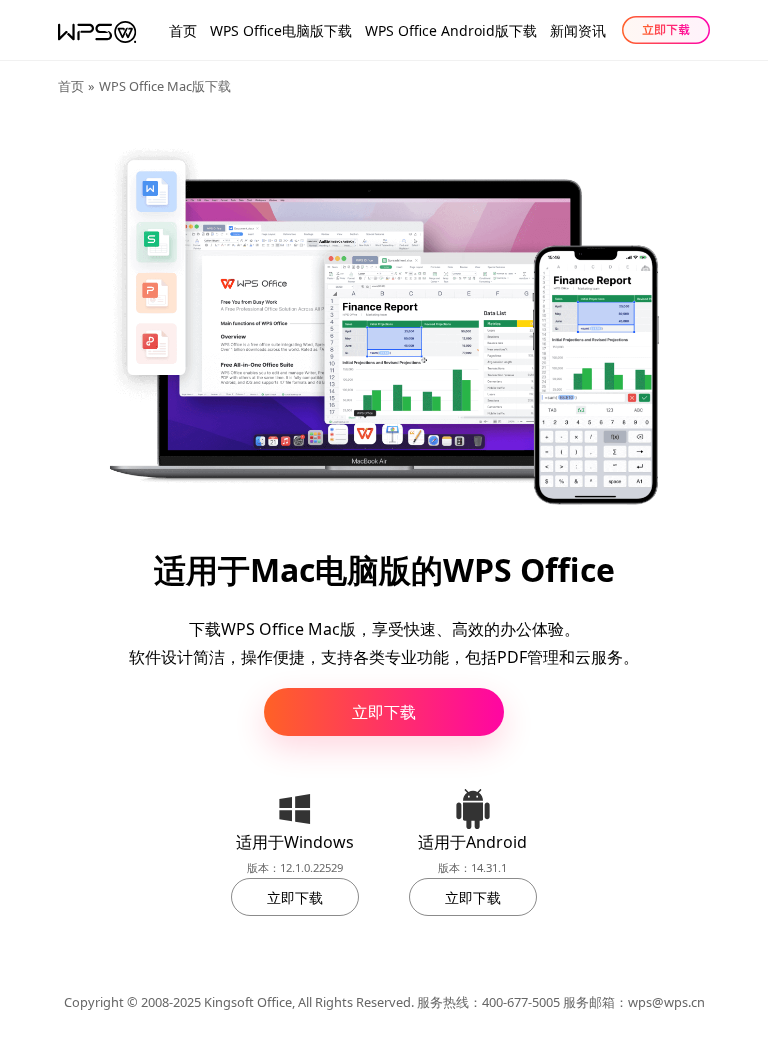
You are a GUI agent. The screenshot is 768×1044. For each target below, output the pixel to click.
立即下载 (384, 712)
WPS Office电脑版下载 (281, 30)
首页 (183, 30)
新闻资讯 (578, 30)
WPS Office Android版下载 (451, 30)
